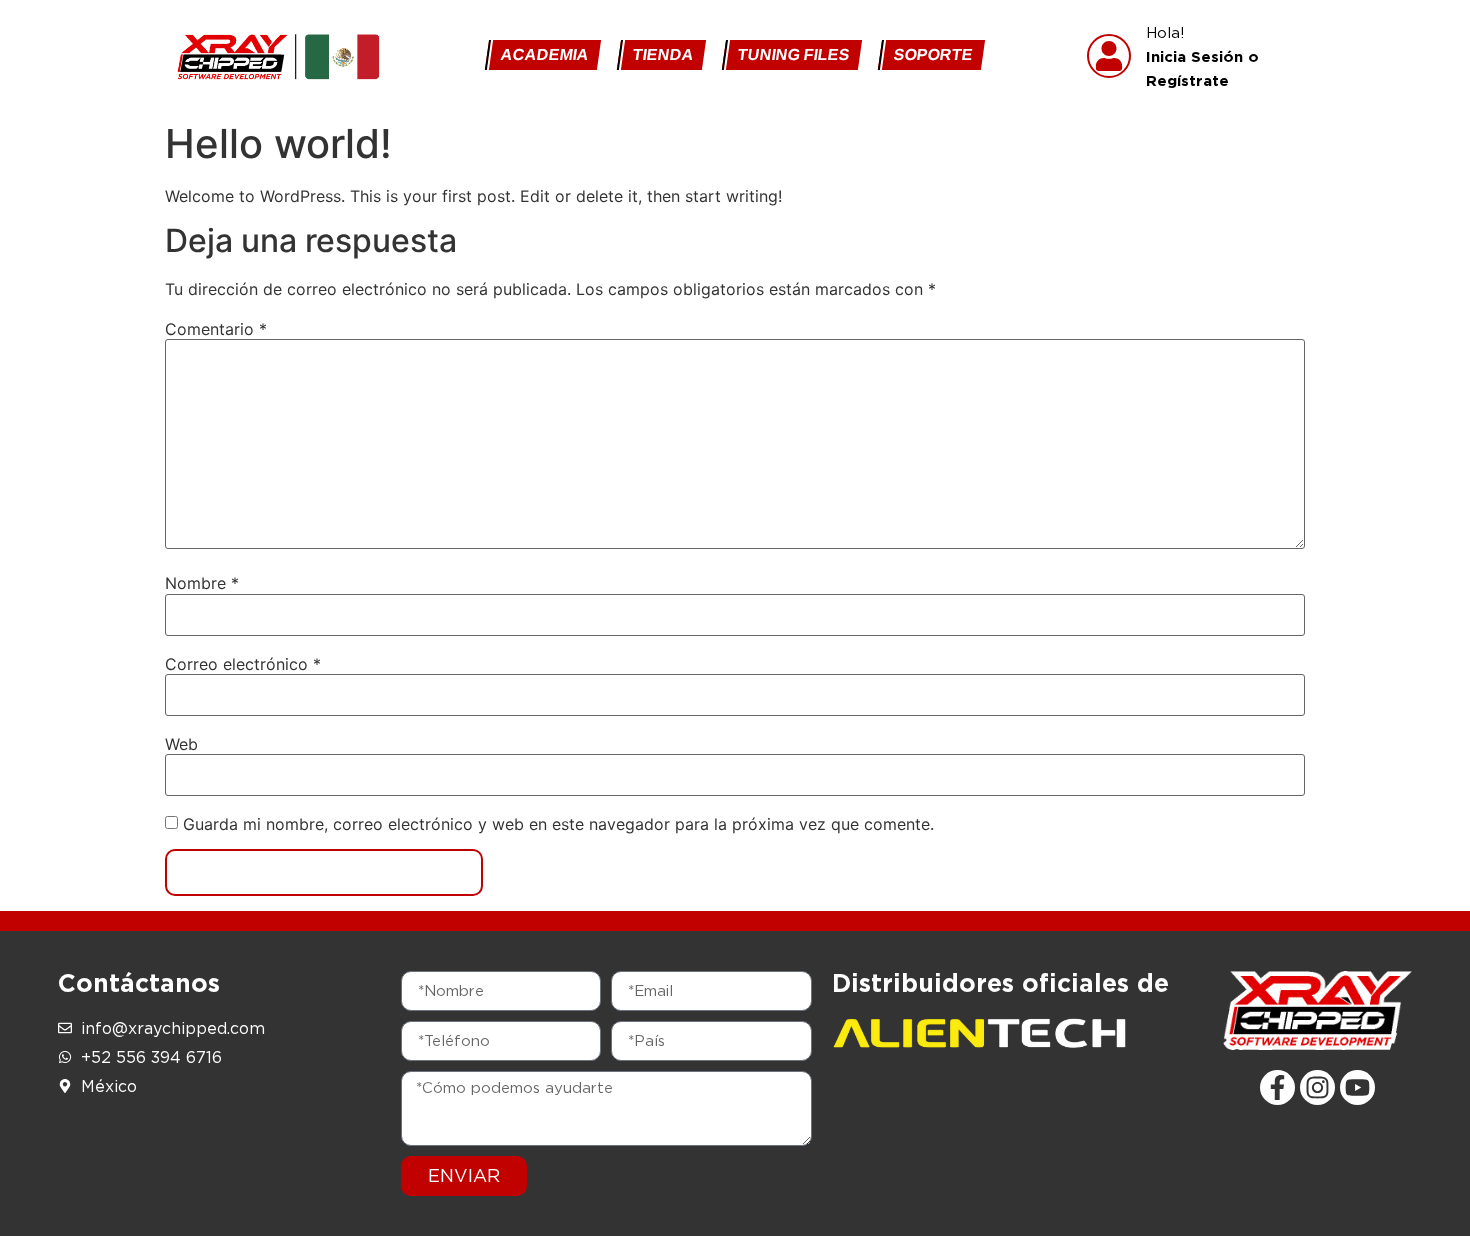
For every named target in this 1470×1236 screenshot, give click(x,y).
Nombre (202, 583)
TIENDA (663, 54)
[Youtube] (1357, 1087)
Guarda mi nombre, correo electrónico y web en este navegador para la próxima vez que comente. (558, 824)
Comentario (216, 329)
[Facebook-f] (1277, 1087)
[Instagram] (1317, 1087)
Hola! (1202, 56)
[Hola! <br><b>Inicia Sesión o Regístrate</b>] (1109, 56)
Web (181, 744)
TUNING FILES (794, 54)
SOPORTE (933, 54)
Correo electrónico (243, 664)
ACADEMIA (545, 54)
